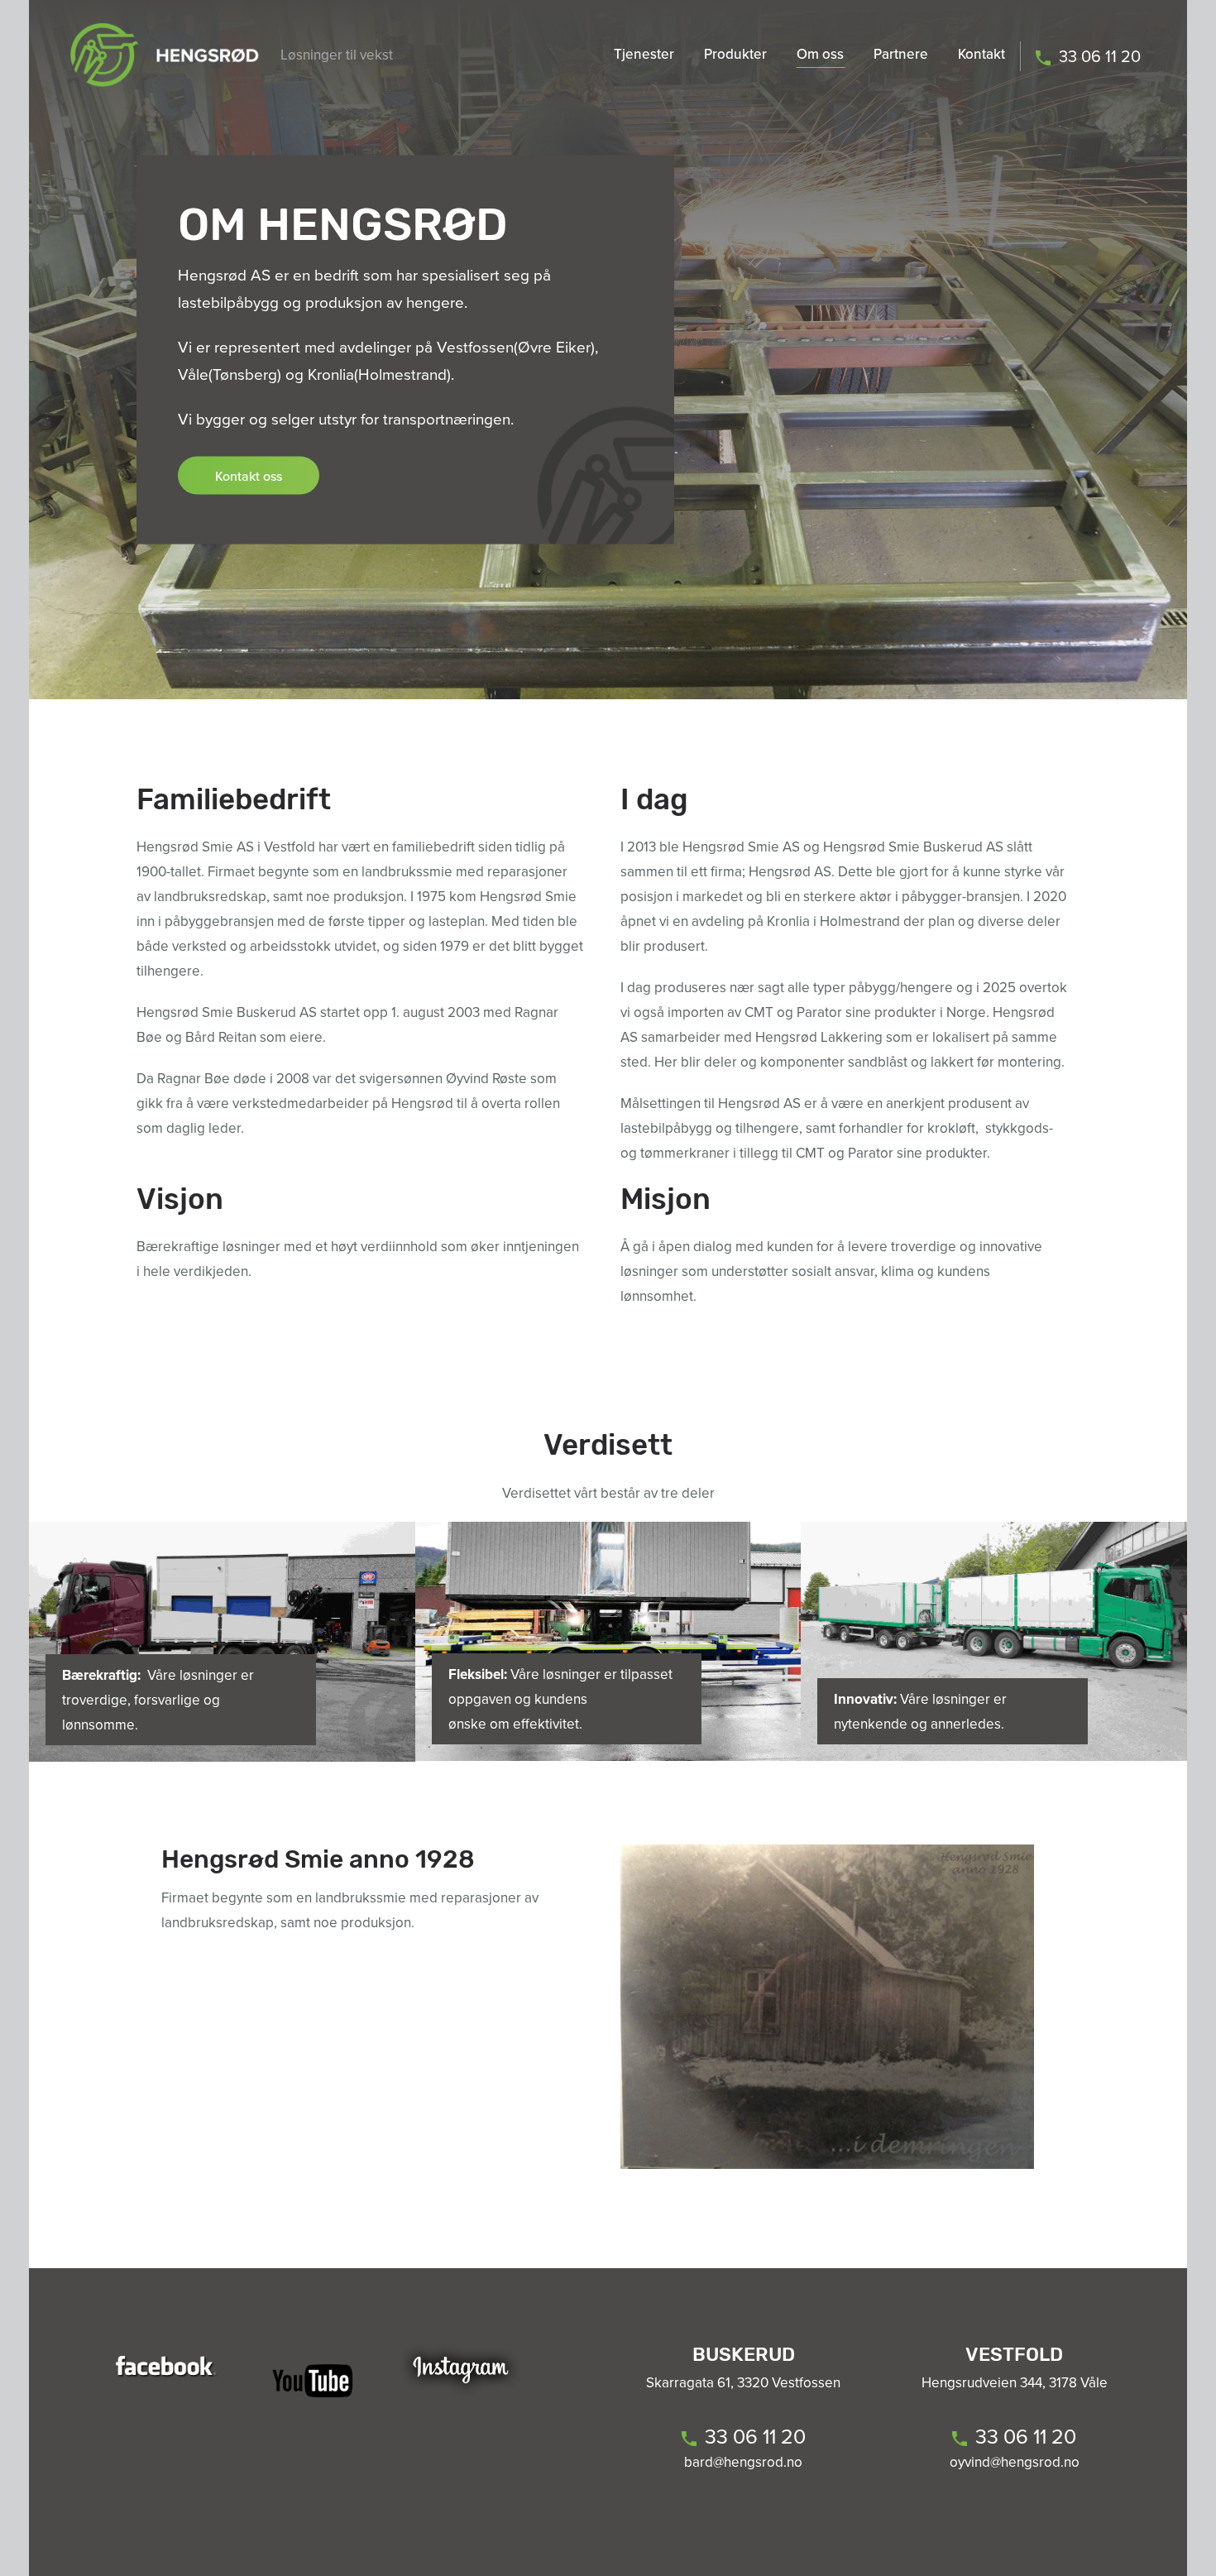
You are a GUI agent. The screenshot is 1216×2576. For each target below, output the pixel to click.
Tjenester (644, 54)
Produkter (735, 54)
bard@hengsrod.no (743, 2462)
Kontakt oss (249, 476)
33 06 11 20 (1100, 56)
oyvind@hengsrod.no (1015, 2462)
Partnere (901, 54)
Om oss (820, 54)
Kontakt (981, 54)
